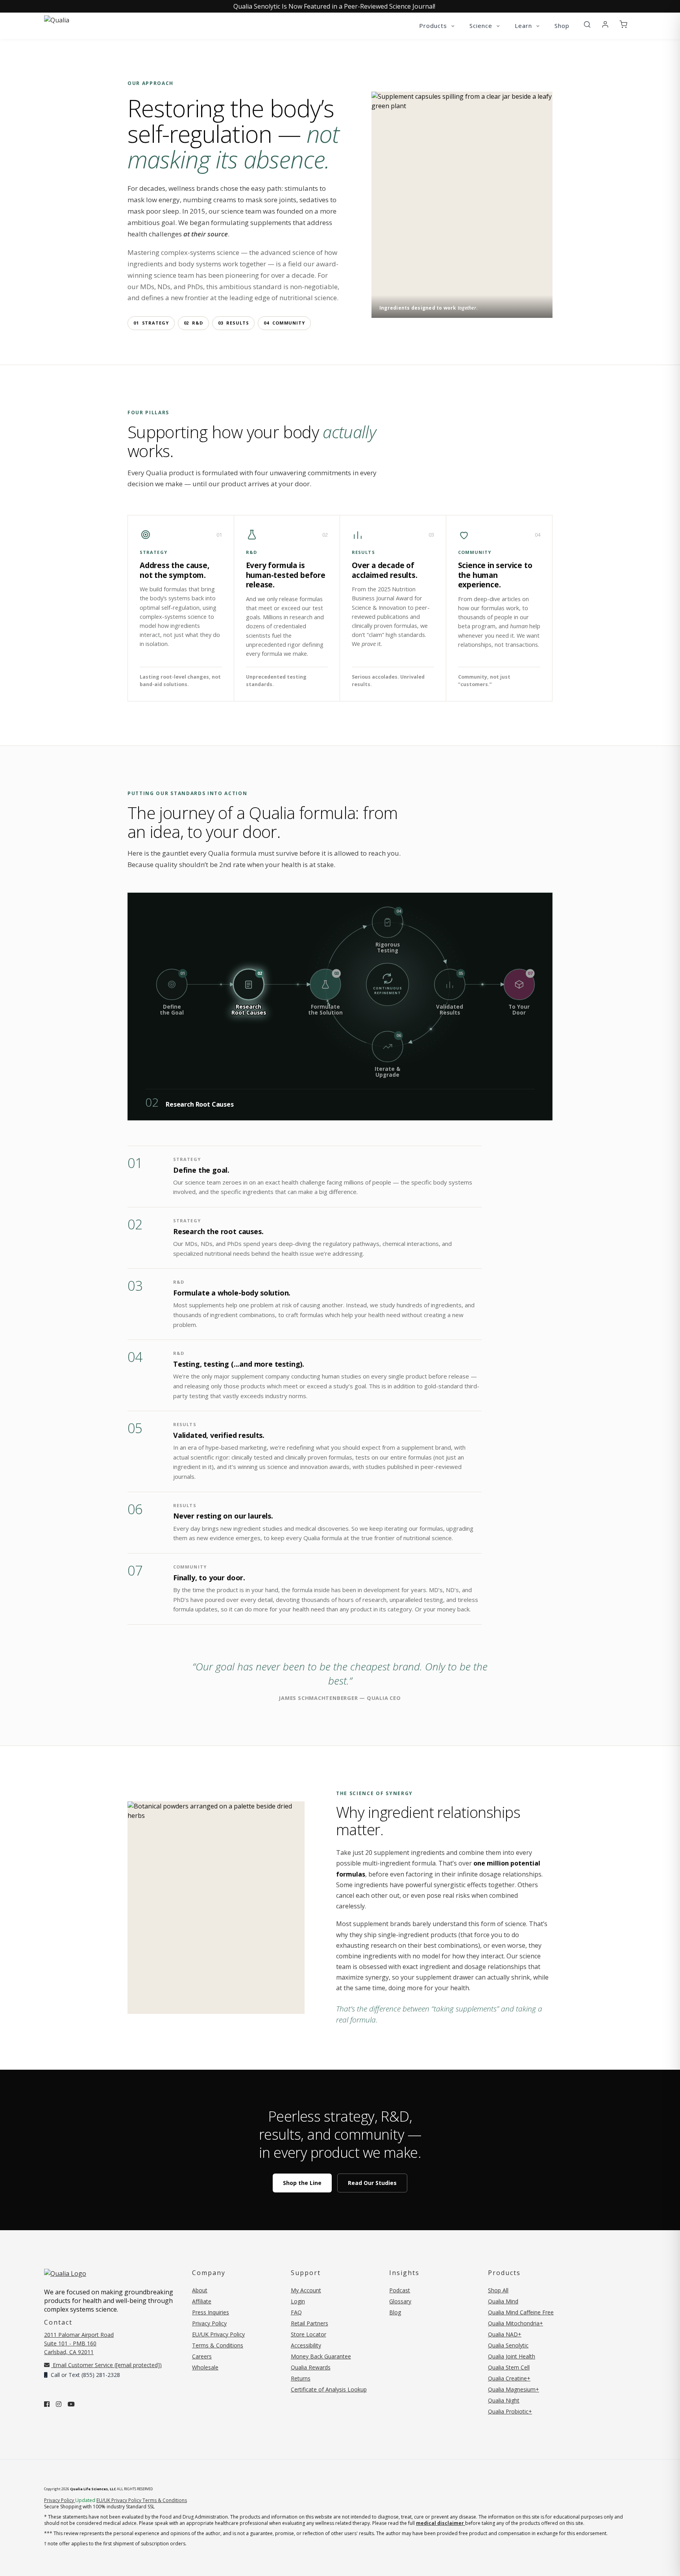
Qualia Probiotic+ (510, 2411)
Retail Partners (310, 2323)
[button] (587, 25)
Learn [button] (524, 26)
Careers (202, 2356)
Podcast (400, 2290)
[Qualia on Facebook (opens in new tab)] (47, 2404)
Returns (301, 2378)
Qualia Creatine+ (509, 2378)
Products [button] (434, 26)
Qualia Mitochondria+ (516, 2323)
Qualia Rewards (311, 2367)
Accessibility (306, 2345)
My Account (306, 2290)
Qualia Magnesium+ (514, 2389)
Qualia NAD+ (505, 2334)
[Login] (605, 25)
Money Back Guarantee (321, 2356)
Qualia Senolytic (508, 2345)
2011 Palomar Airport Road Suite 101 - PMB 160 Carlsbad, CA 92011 (79, 2343)
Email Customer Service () (106, 2365)
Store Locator (309, 2334)
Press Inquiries (211, 2312)
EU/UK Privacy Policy (218, 2334)
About (200, 2290)
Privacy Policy (209, 2323)
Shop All (498, 2290)
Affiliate (202, 2301)
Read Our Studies (372, 2183)
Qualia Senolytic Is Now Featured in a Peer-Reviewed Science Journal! (334, 6)
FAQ (296, 2312)
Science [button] (482, 26)
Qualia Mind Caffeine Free (521, 2312)
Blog (395, 2312)
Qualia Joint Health (512, 2356)
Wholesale (205, 2367)
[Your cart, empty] (623, 25)
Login (298, 2301)
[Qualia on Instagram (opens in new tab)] (59, 2404)
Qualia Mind (503, 2301)
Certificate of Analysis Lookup (329, 2389)
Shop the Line (302, 2183)
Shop (562, 26)
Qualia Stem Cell (509, 2367)
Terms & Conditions (218, 2345)
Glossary (400, 2301)
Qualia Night (504, 2400)
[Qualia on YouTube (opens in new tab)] (71, 2404)
